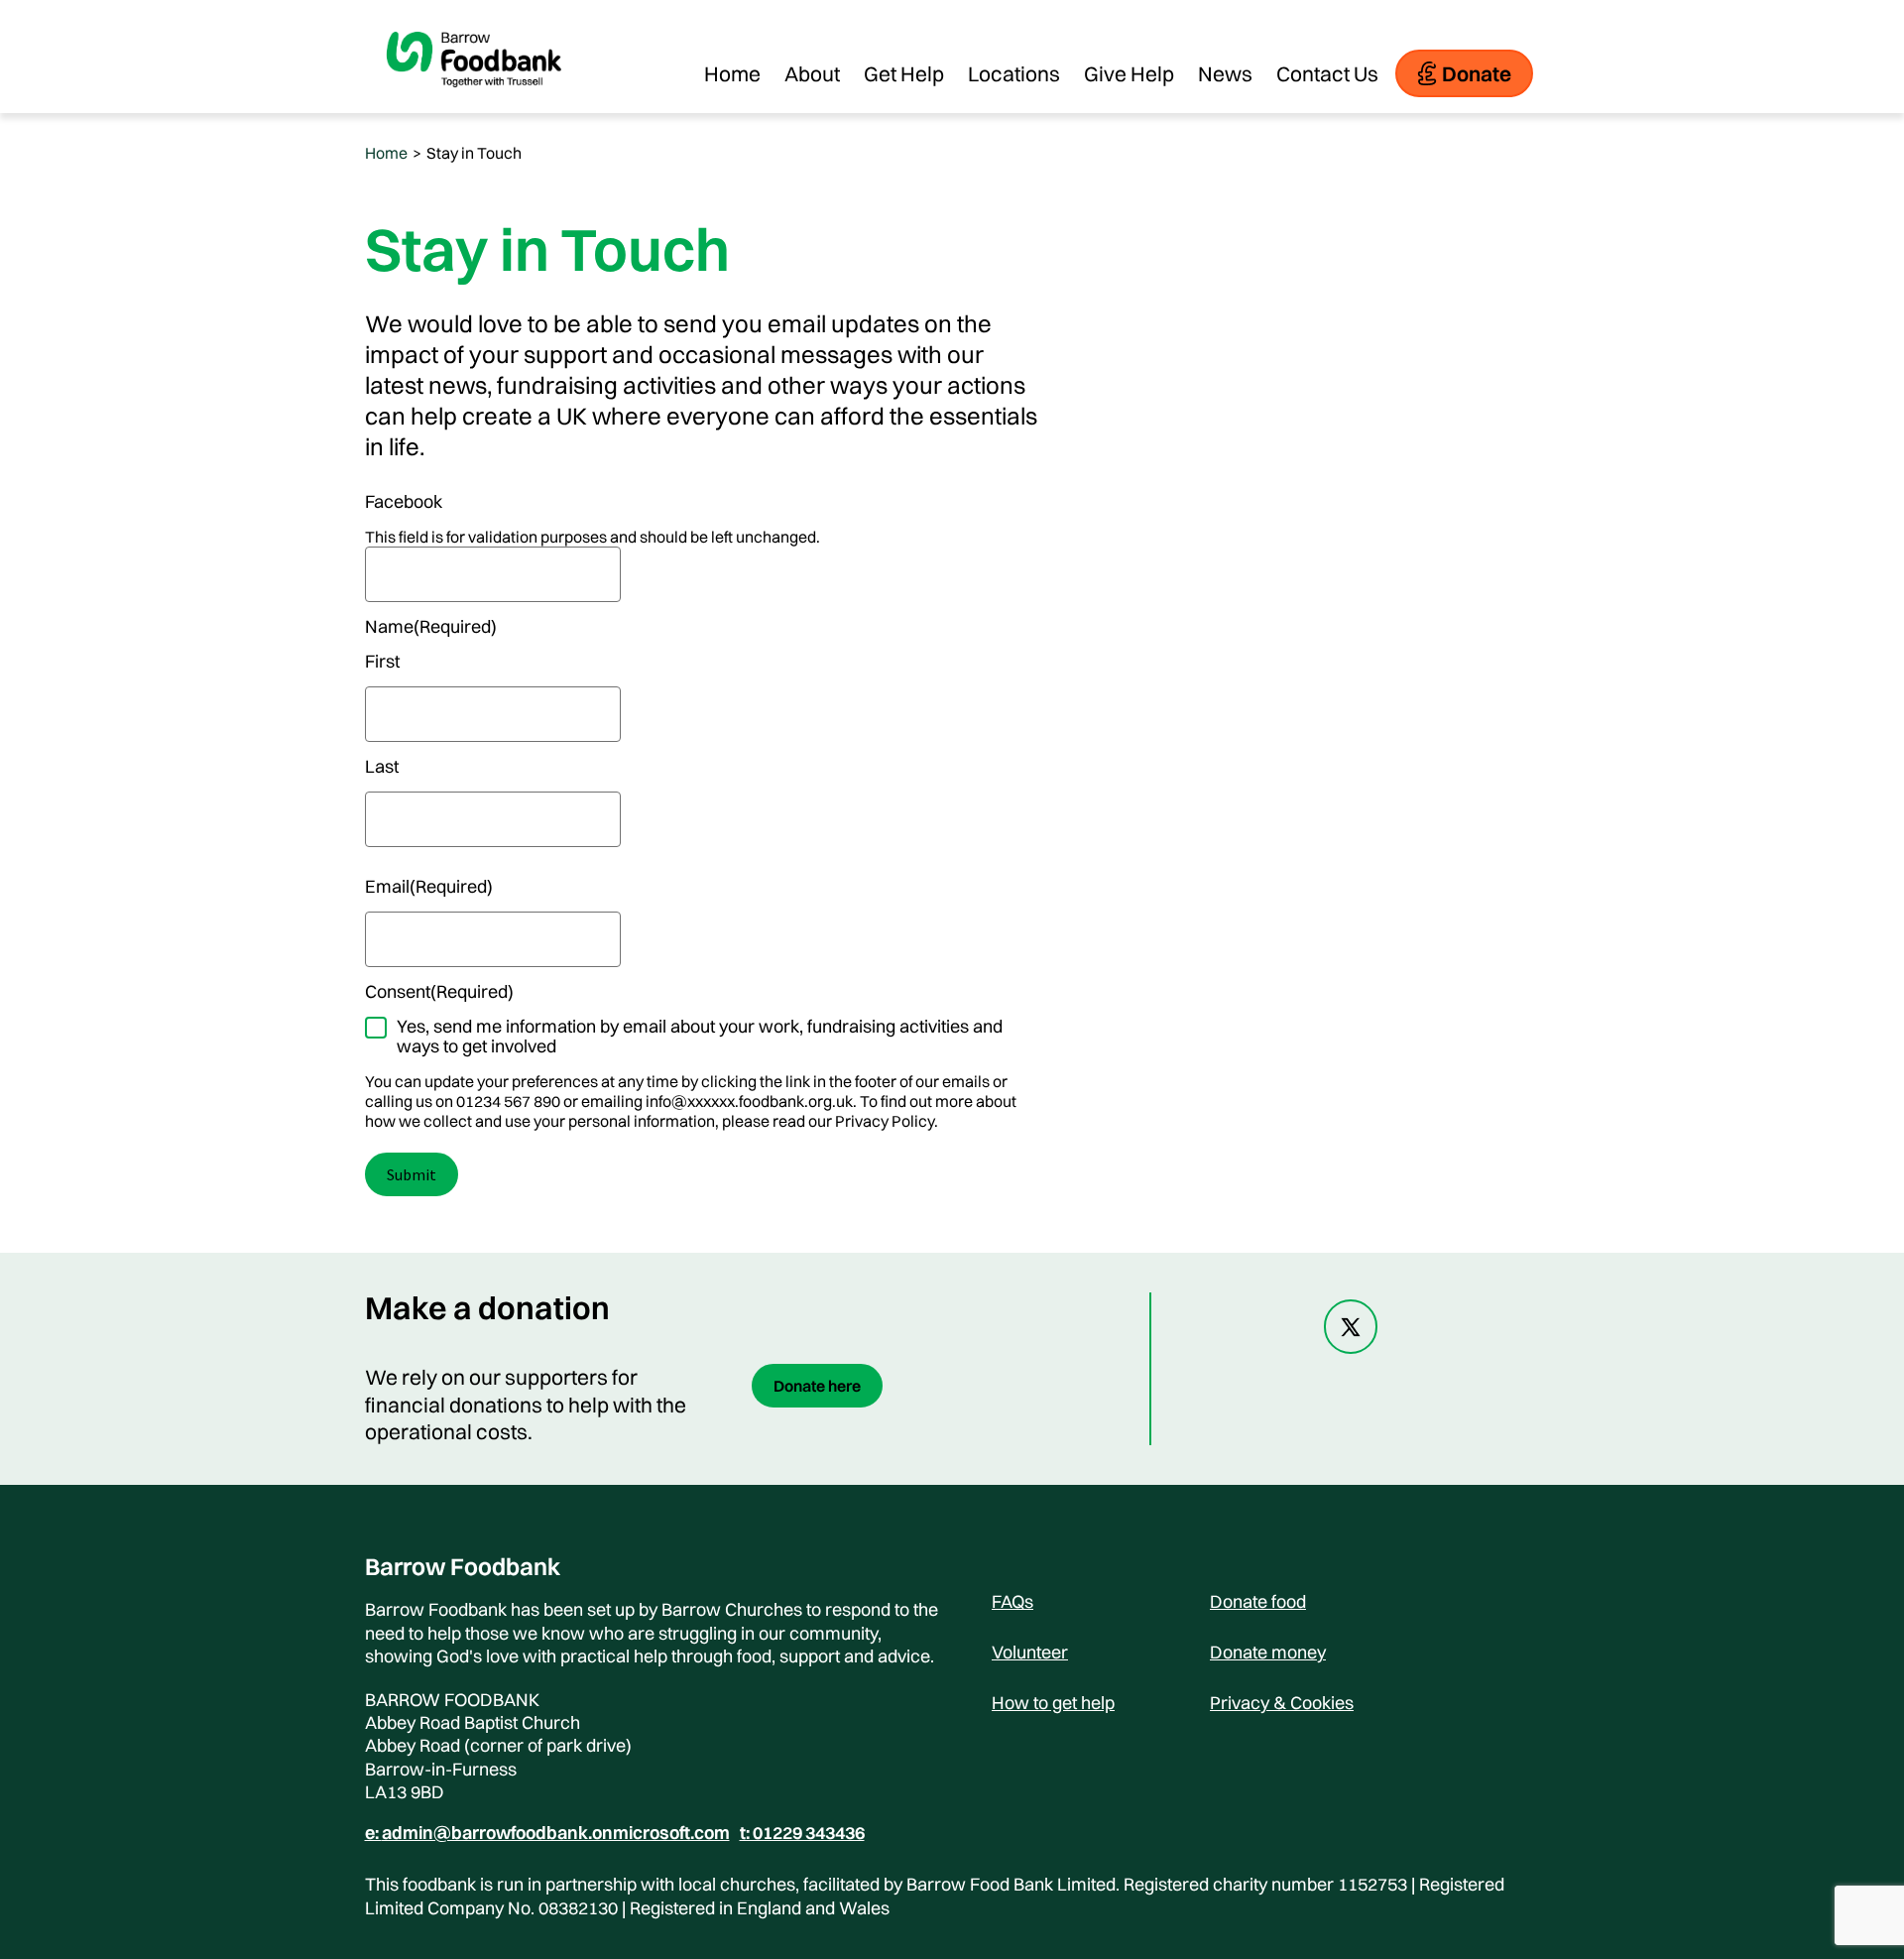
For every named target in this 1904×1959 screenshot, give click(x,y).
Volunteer (1030, 1652)
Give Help (1129, 73)
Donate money (1268, 1652)
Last (382, 767)
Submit (412, 1174)
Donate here (817, 1386)
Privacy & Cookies (1282, 1703)
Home (732, 73)
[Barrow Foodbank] (474, 103)
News (1225, 73)
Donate (1477, 73)
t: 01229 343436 (802, 1833)
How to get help (1053, 1703)
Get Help (904, 73)
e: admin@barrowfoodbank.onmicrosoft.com (547, 1833)
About (812, 73)
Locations (1014, 73)
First (382, 662)
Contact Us (1327, 73)
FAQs (1012, 1601)
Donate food (1258, 1601)
